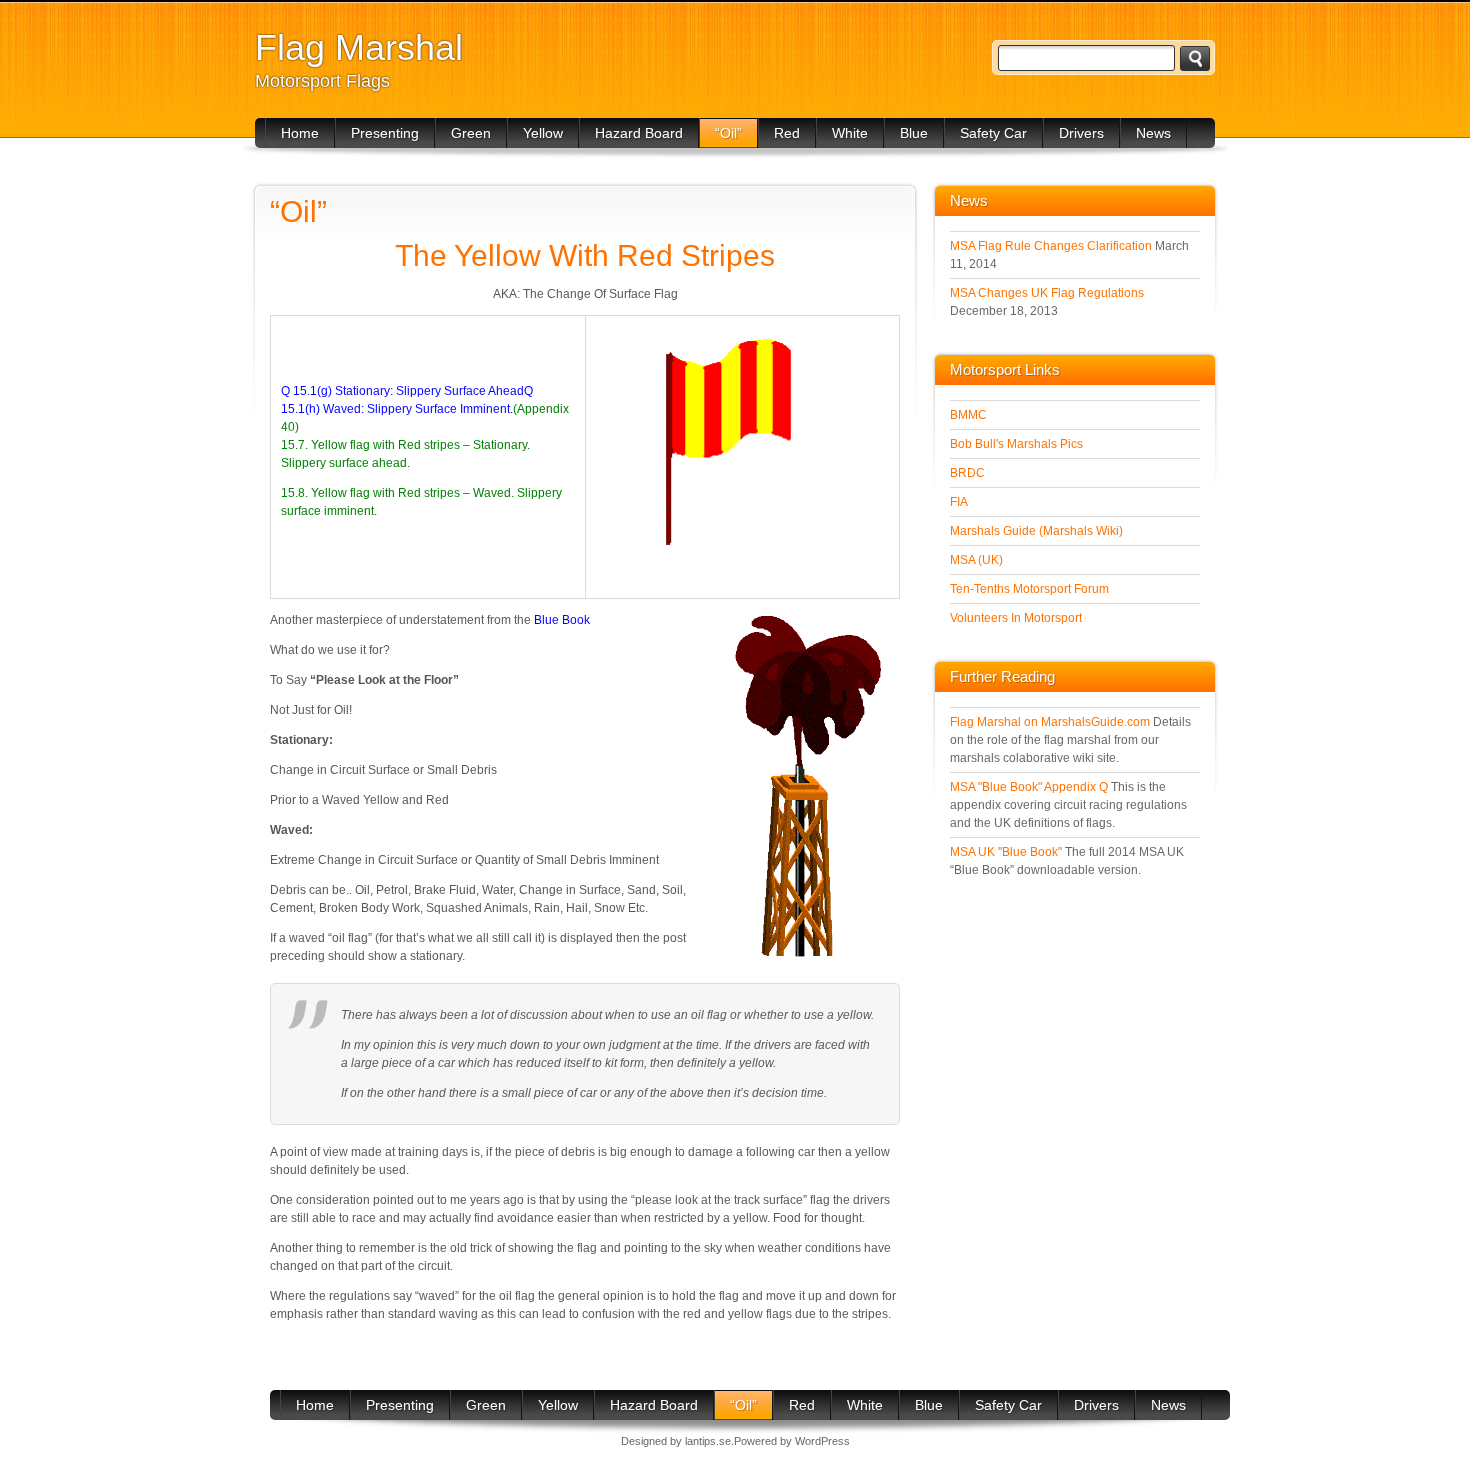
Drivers (1081, 133)
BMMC (968, 415)
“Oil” (728, 133)
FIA (959, 502)
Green (471, 133)
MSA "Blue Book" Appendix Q (1029, 787)
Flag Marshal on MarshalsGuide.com (1050, 722)
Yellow (543, 133)
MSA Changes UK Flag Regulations (1047, 293)
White (850, 133)
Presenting (385, 133)
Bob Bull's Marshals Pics (1016, 444)
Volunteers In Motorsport (1016, 618)
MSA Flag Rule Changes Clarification (1051, 246)
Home (300, 133)
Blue (914, 133)
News (1153, 133)
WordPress (822, 1441)
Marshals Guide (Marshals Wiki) (1036, 531)
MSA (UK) (976, 560)
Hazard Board (639, 133)
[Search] (1195, 58)
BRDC (967, 473)
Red (787, 133)
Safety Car (993, 133)
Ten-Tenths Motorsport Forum (1029, 589)
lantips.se (708, 1441)
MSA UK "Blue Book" (1006, 852)
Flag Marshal (359, 47)
